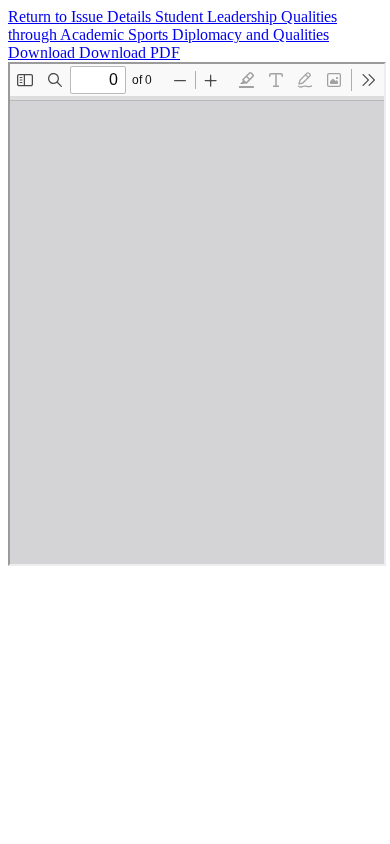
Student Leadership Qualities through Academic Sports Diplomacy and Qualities (172, 25)
